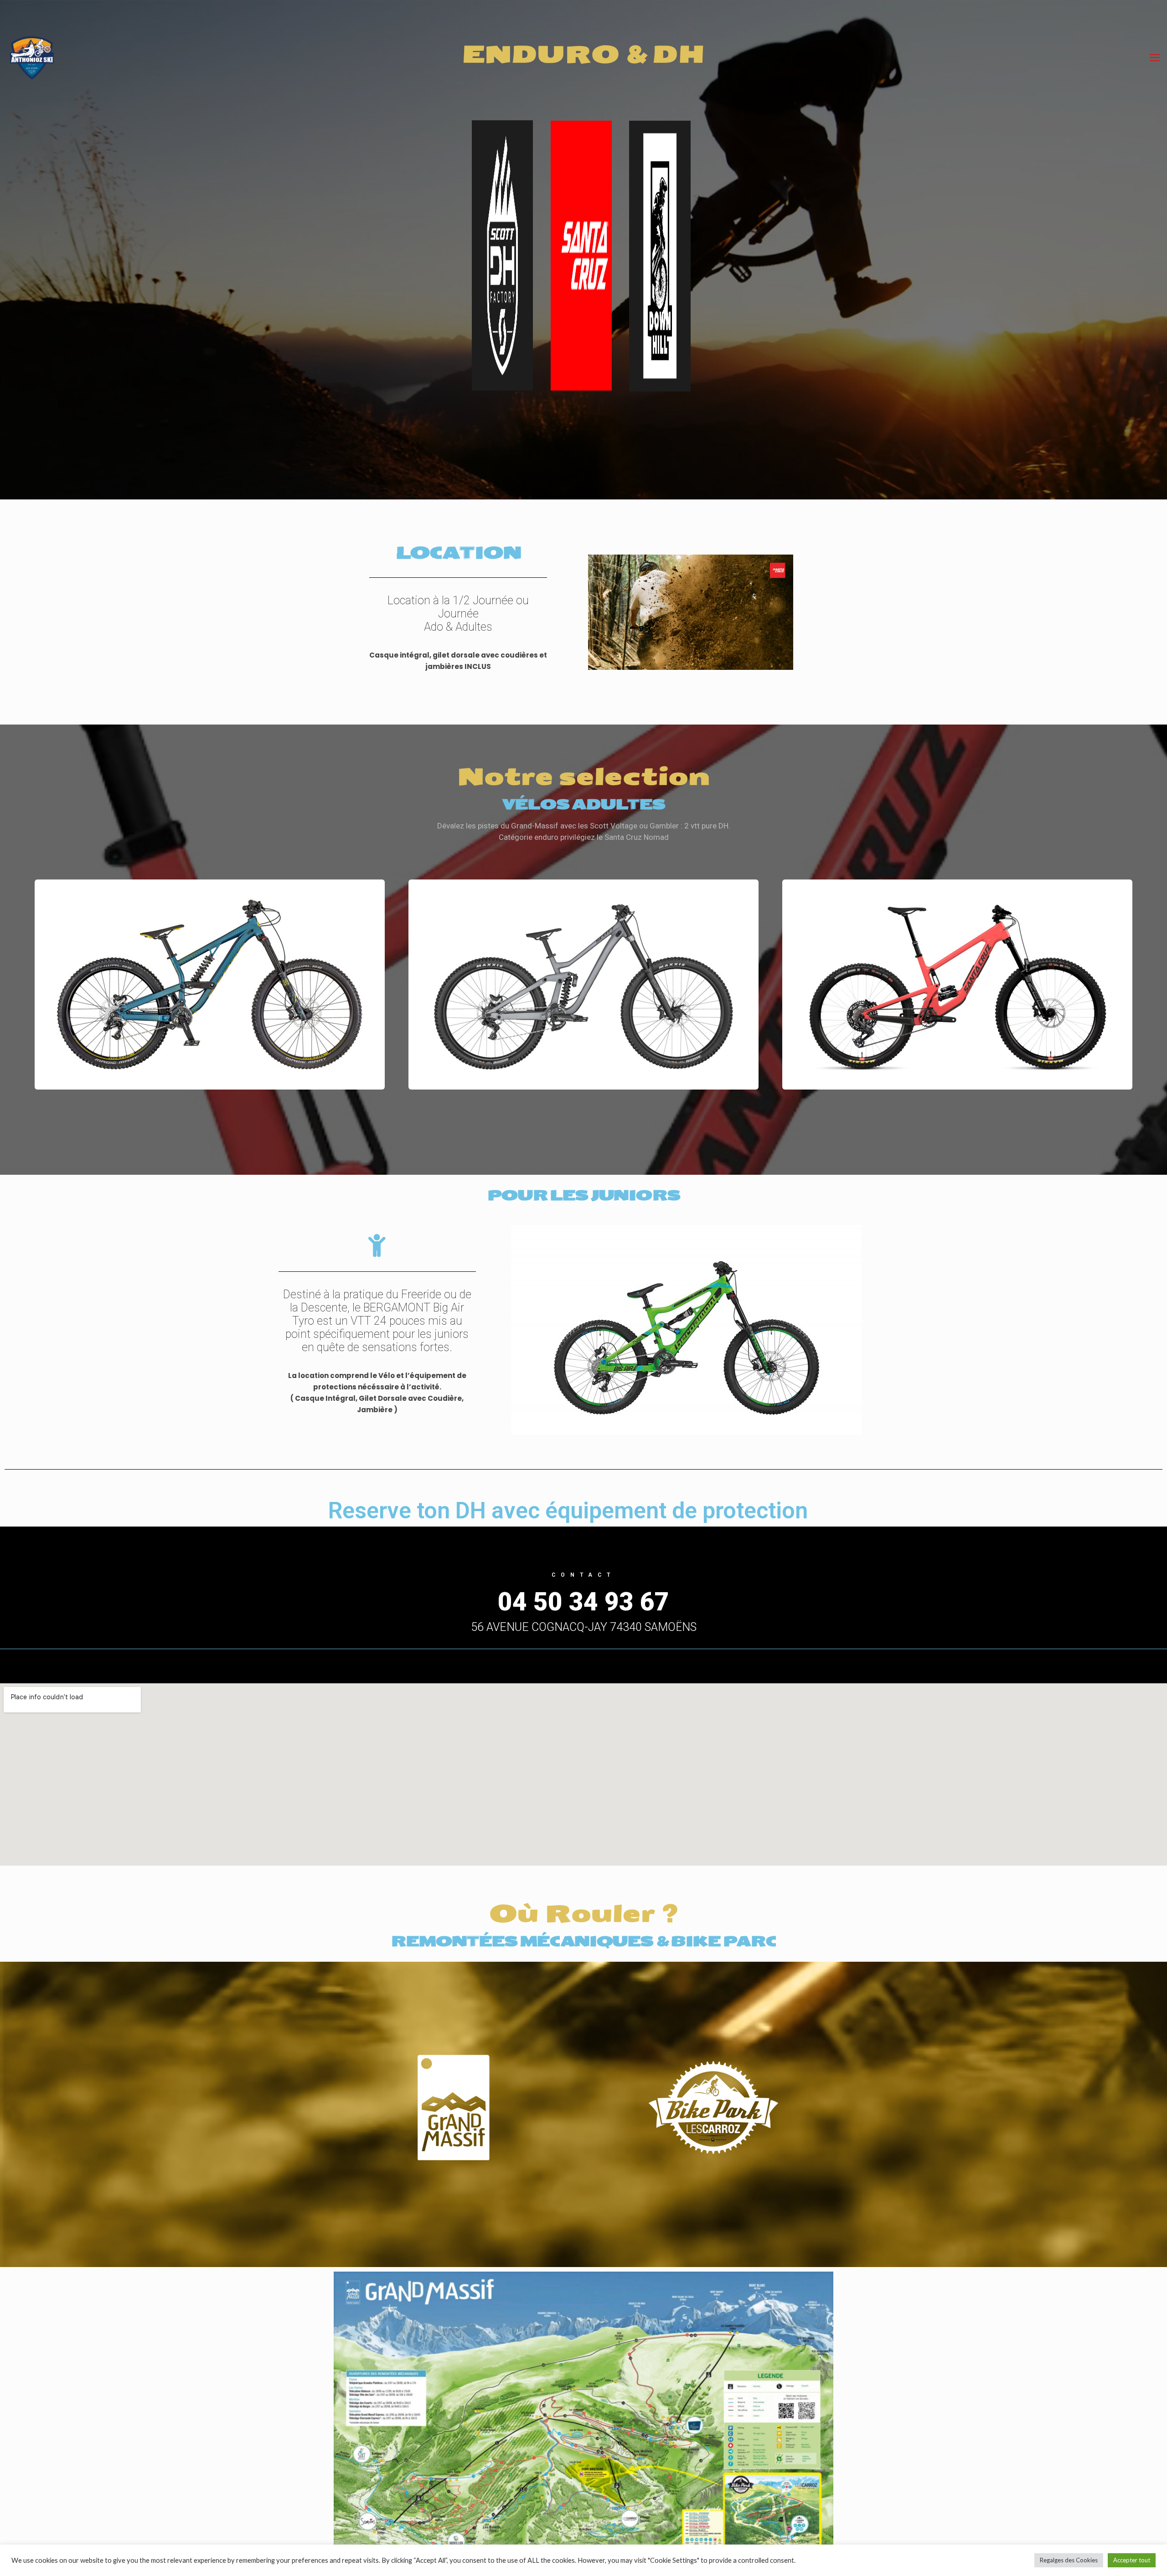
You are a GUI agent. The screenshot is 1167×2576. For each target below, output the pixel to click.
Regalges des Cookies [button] (1069, 2560)
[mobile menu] (1155, 57)
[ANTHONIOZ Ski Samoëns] (32, 57)
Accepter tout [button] (1132, 2560)
